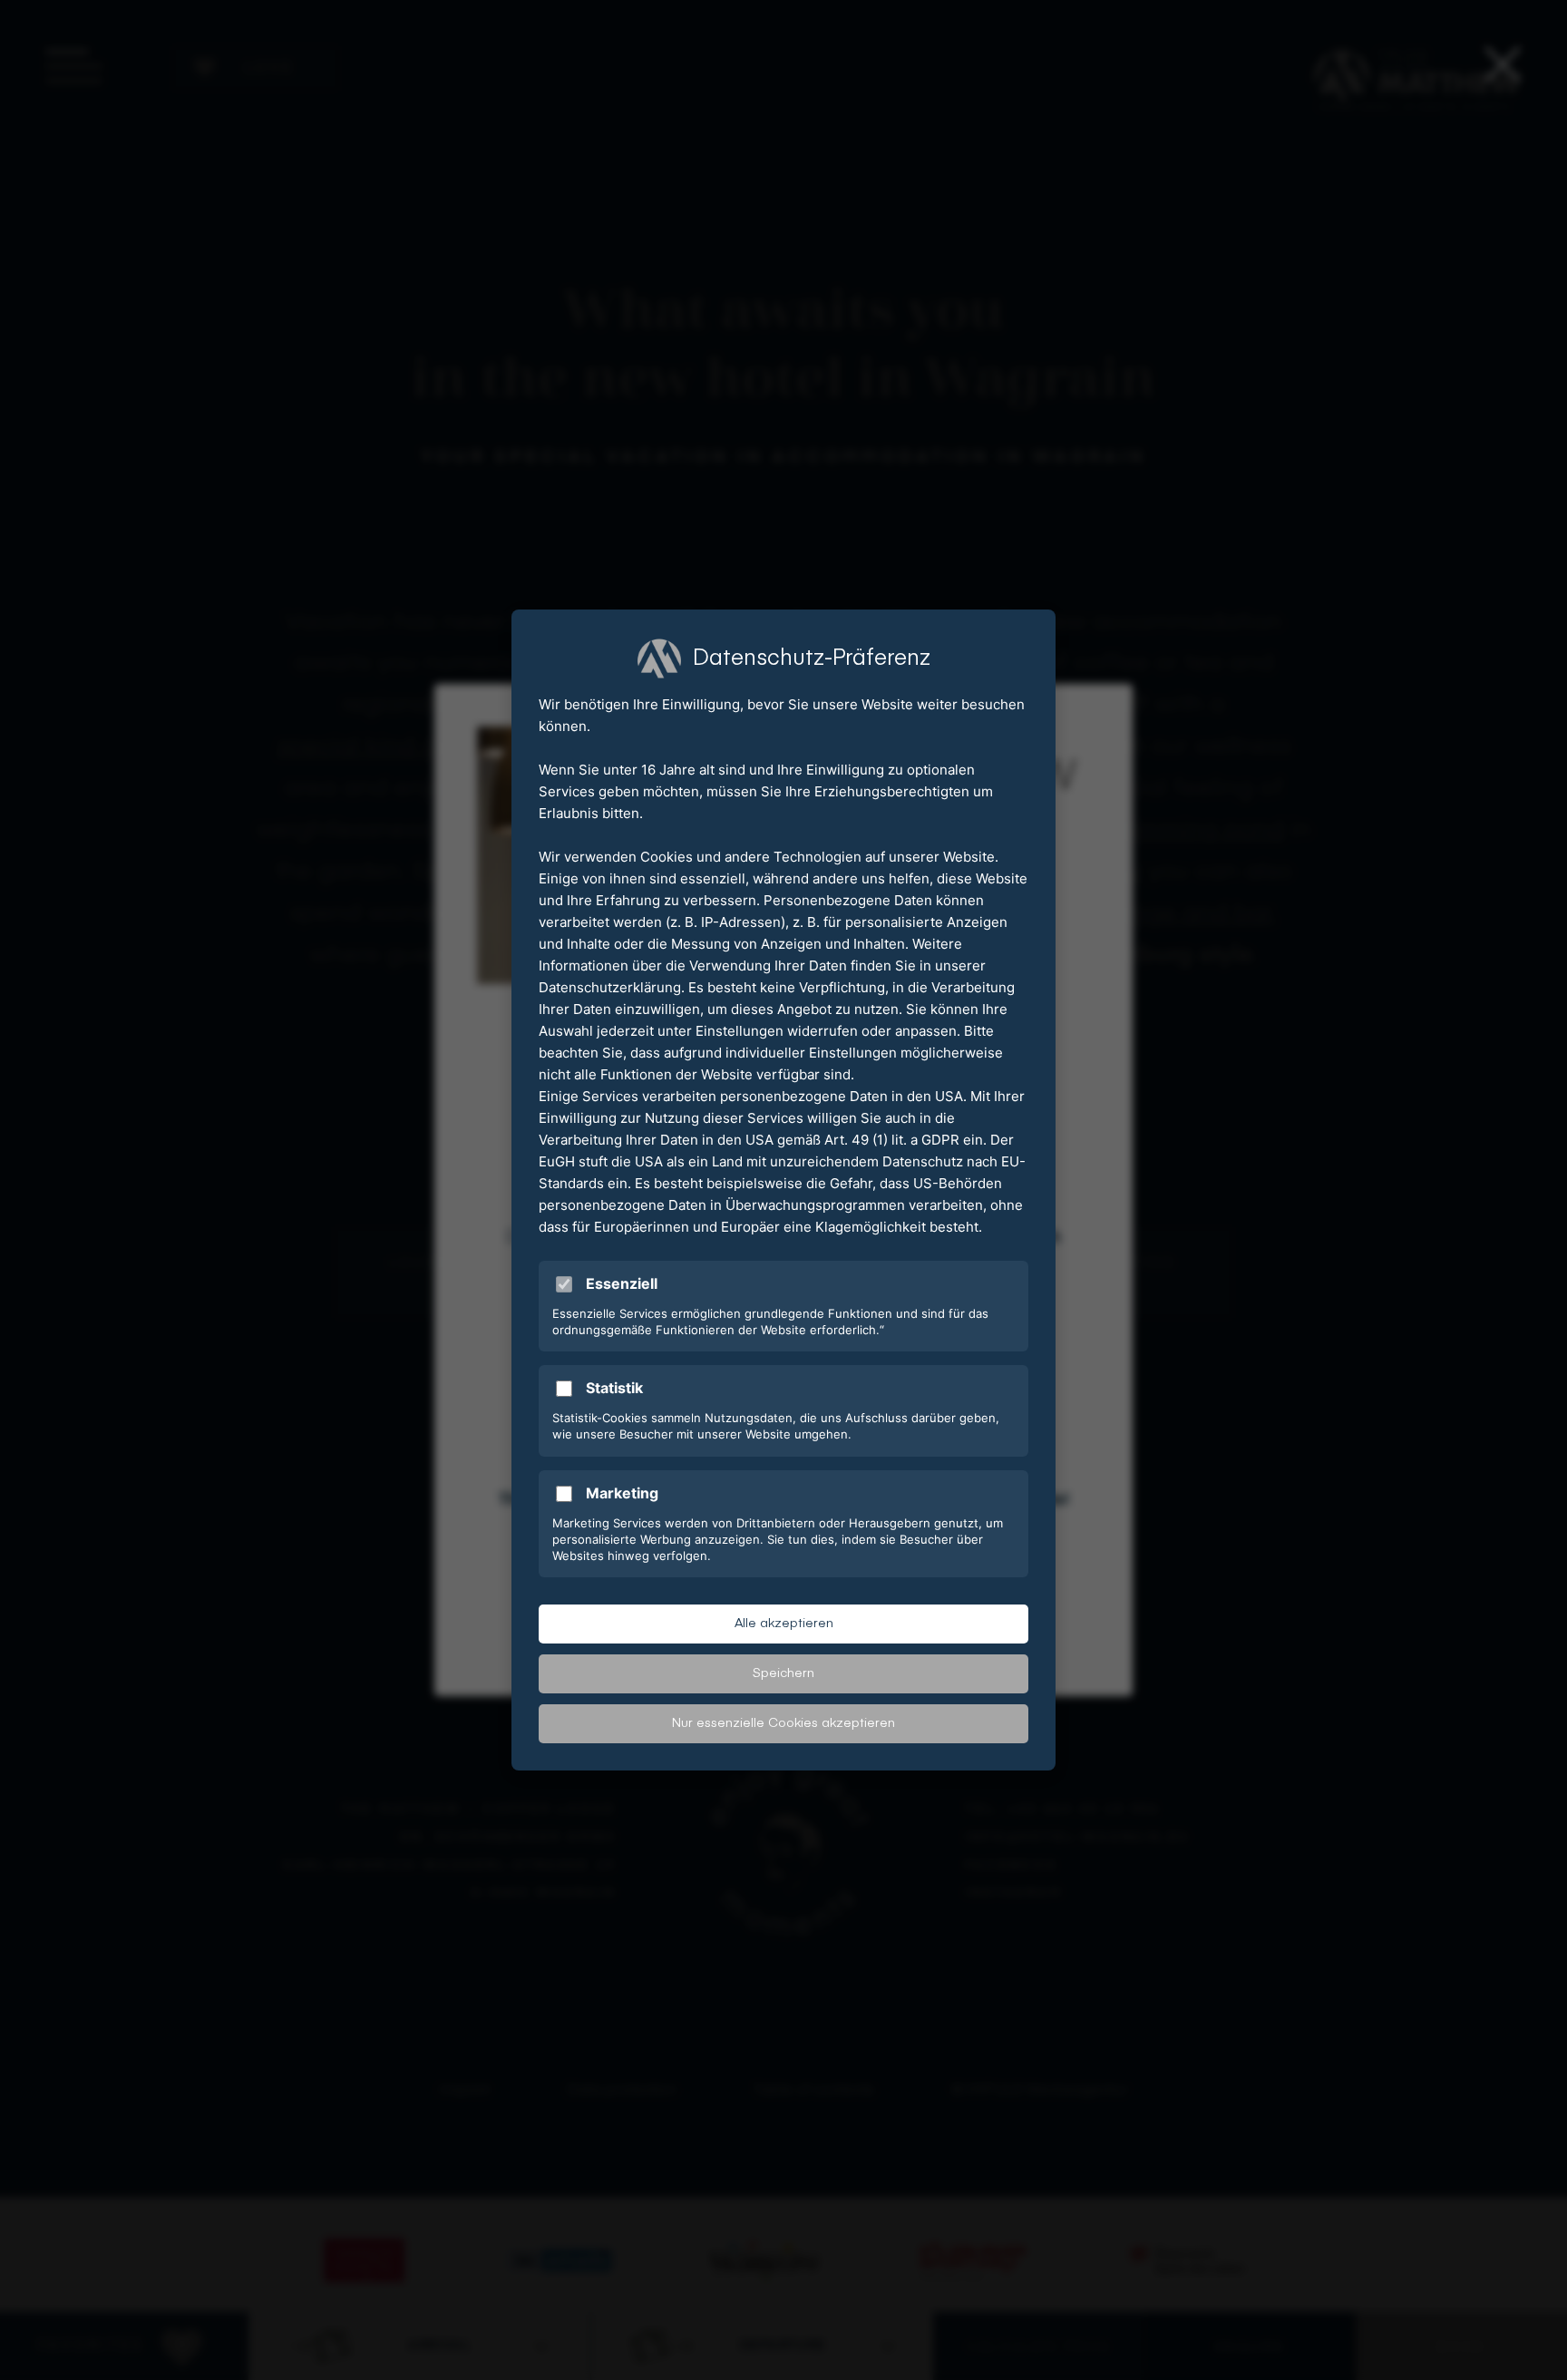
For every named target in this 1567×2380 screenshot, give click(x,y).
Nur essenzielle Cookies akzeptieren (783, 1723)
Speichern (783, 1673)
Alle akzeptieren (784, 1624)
